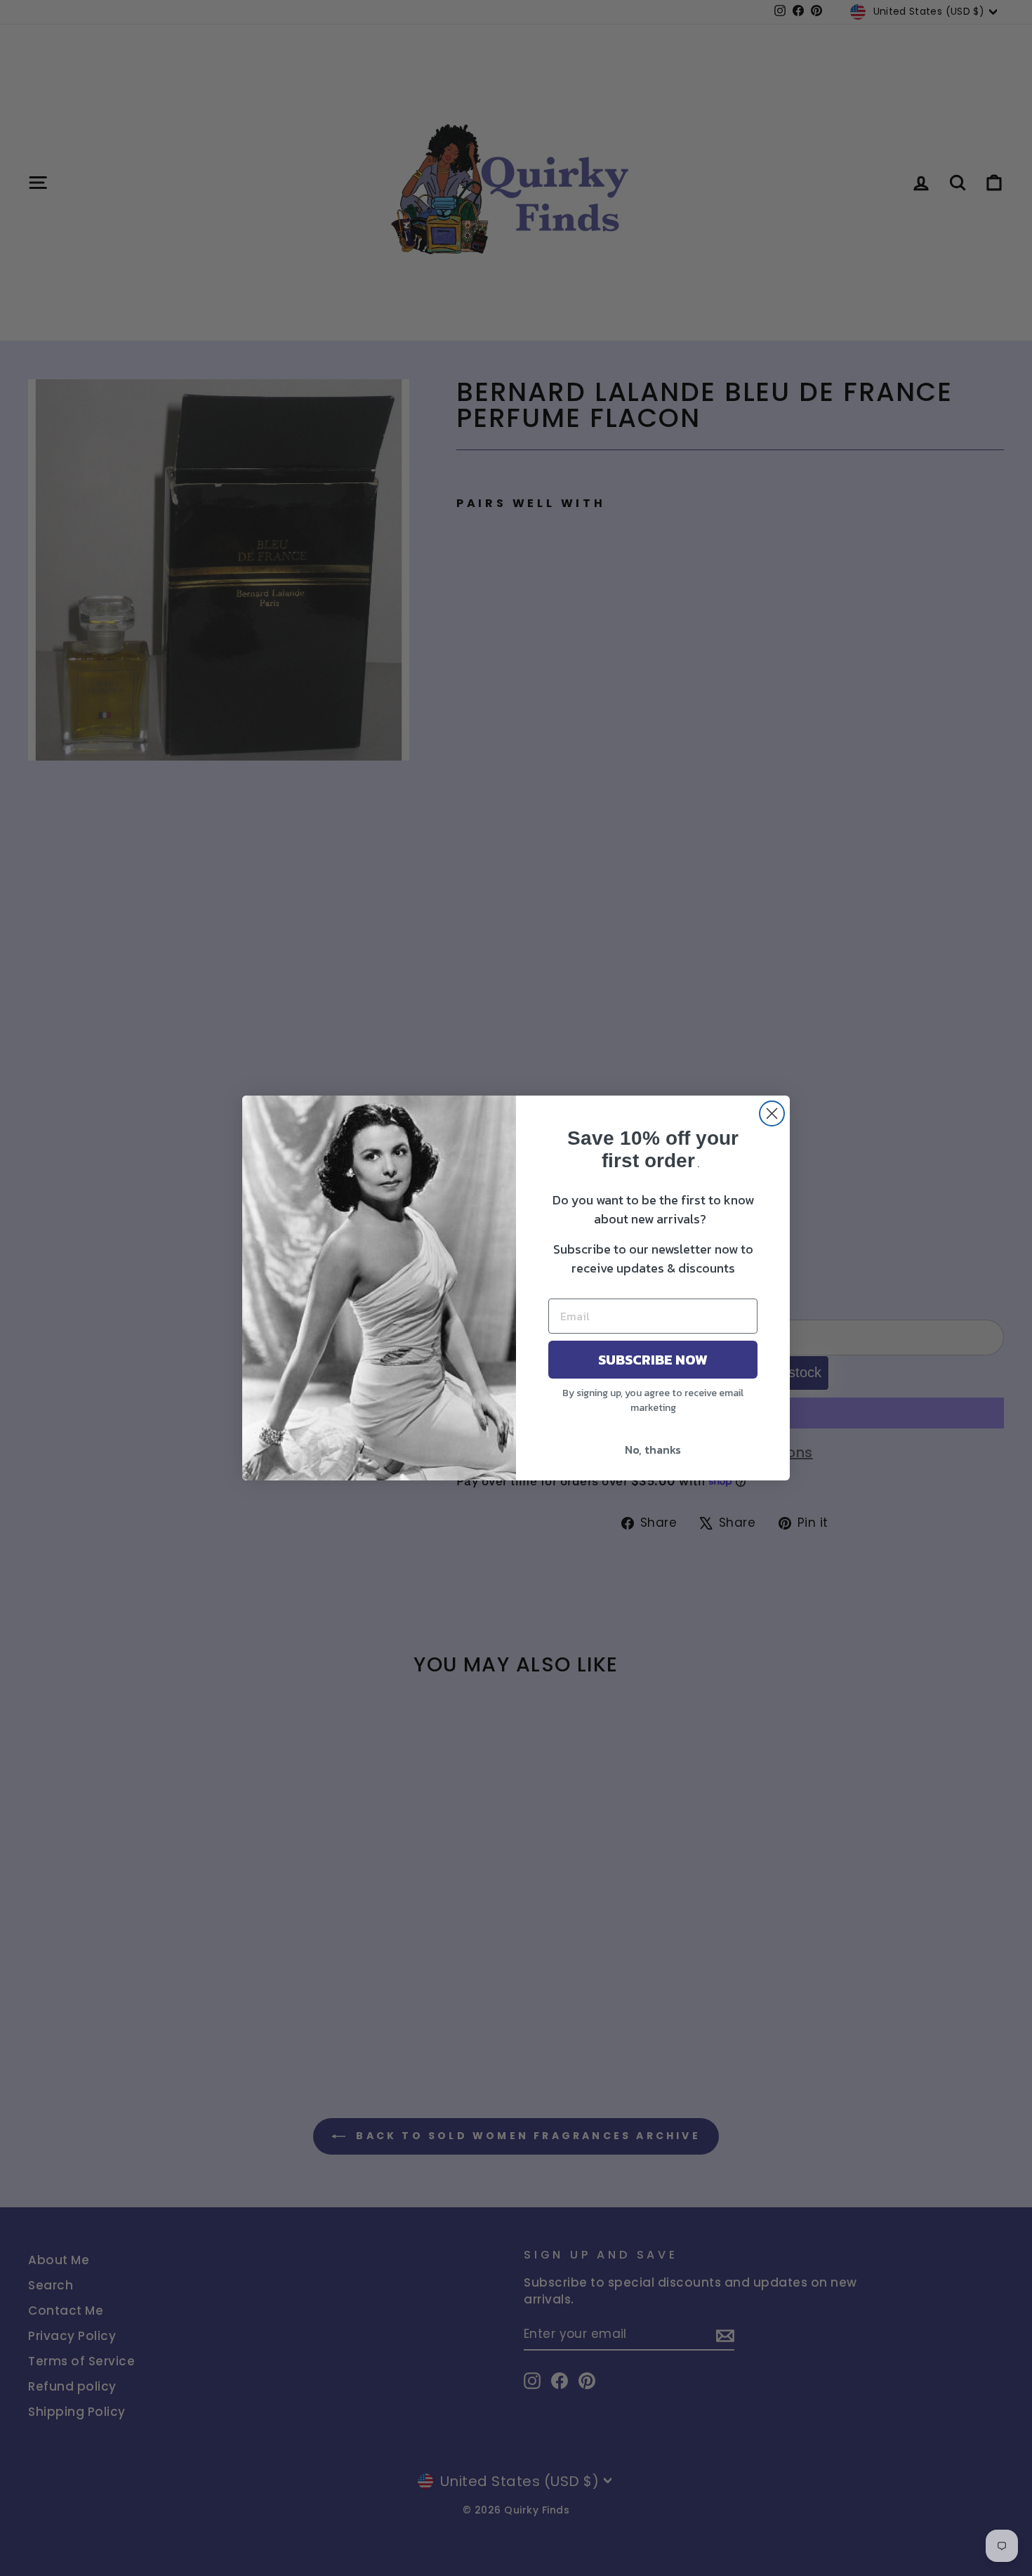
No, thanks (653, 1450)
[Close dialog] (772, 1113)
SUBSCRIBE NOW (653, 1360)
